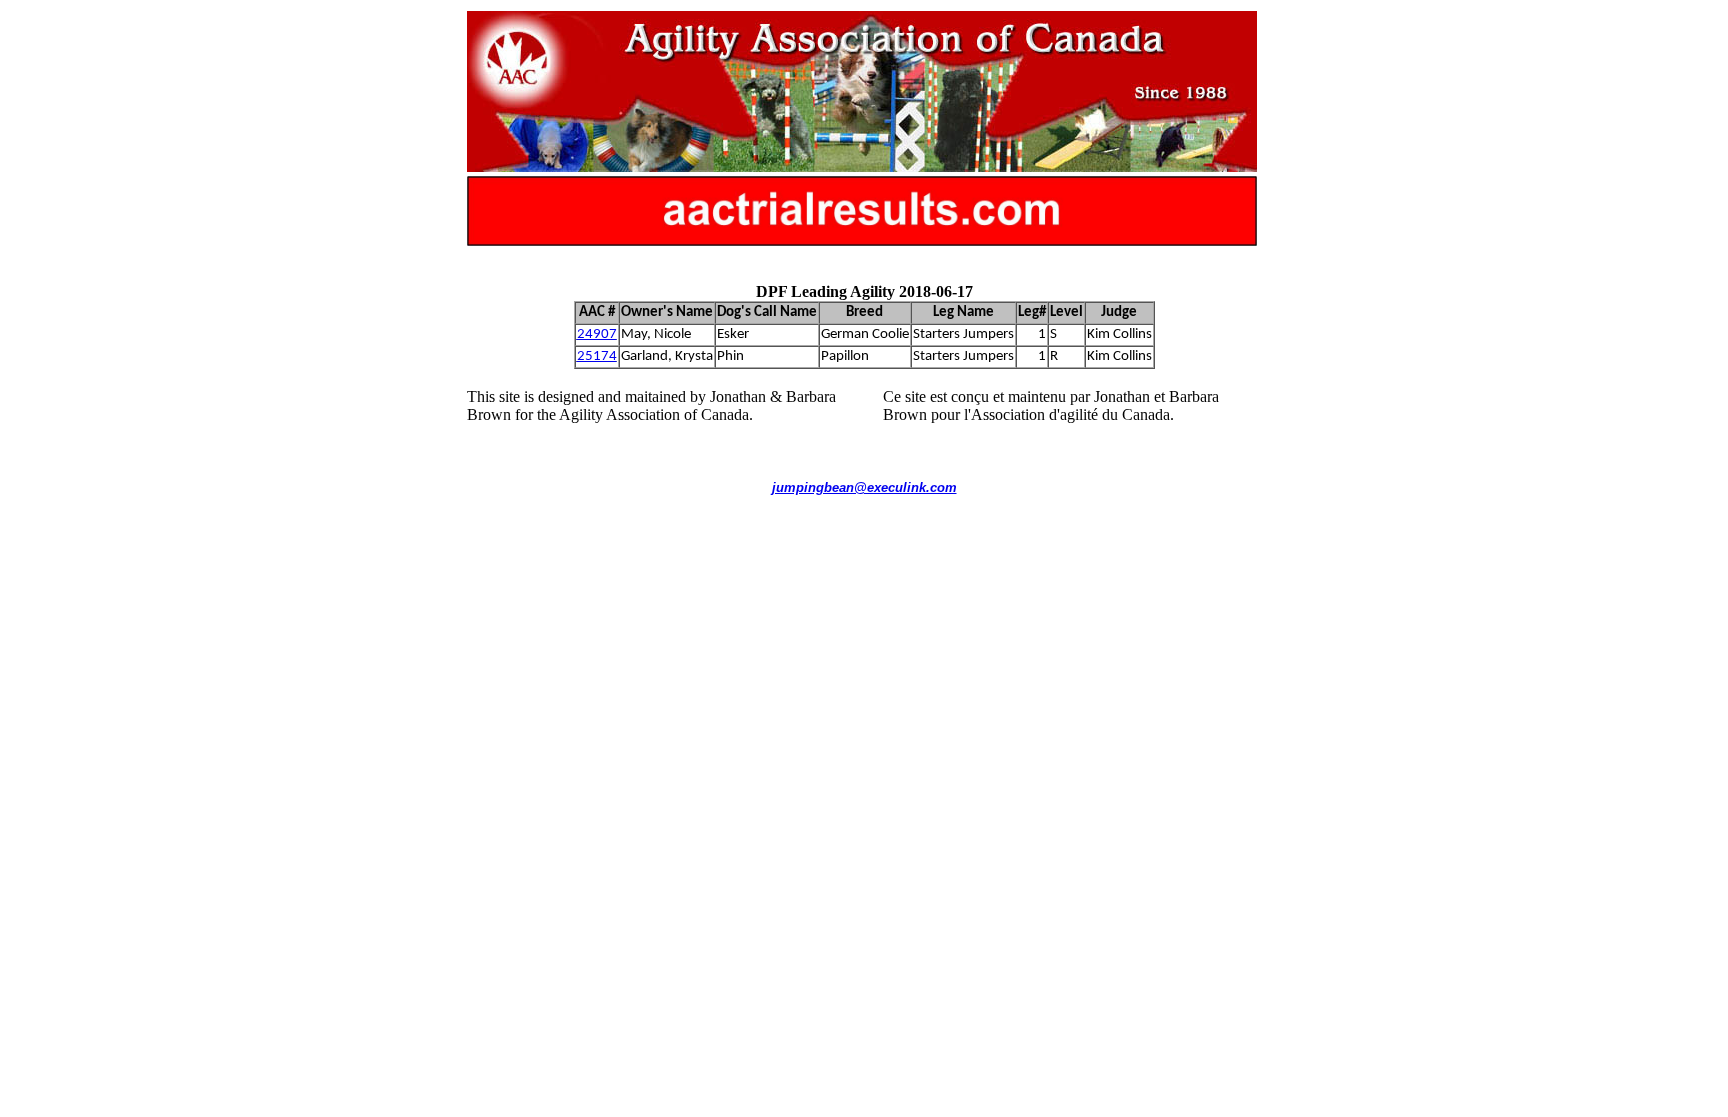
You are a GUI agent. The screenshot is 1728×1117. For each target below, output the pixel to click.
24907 (597, 334)
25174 (597, 356)
